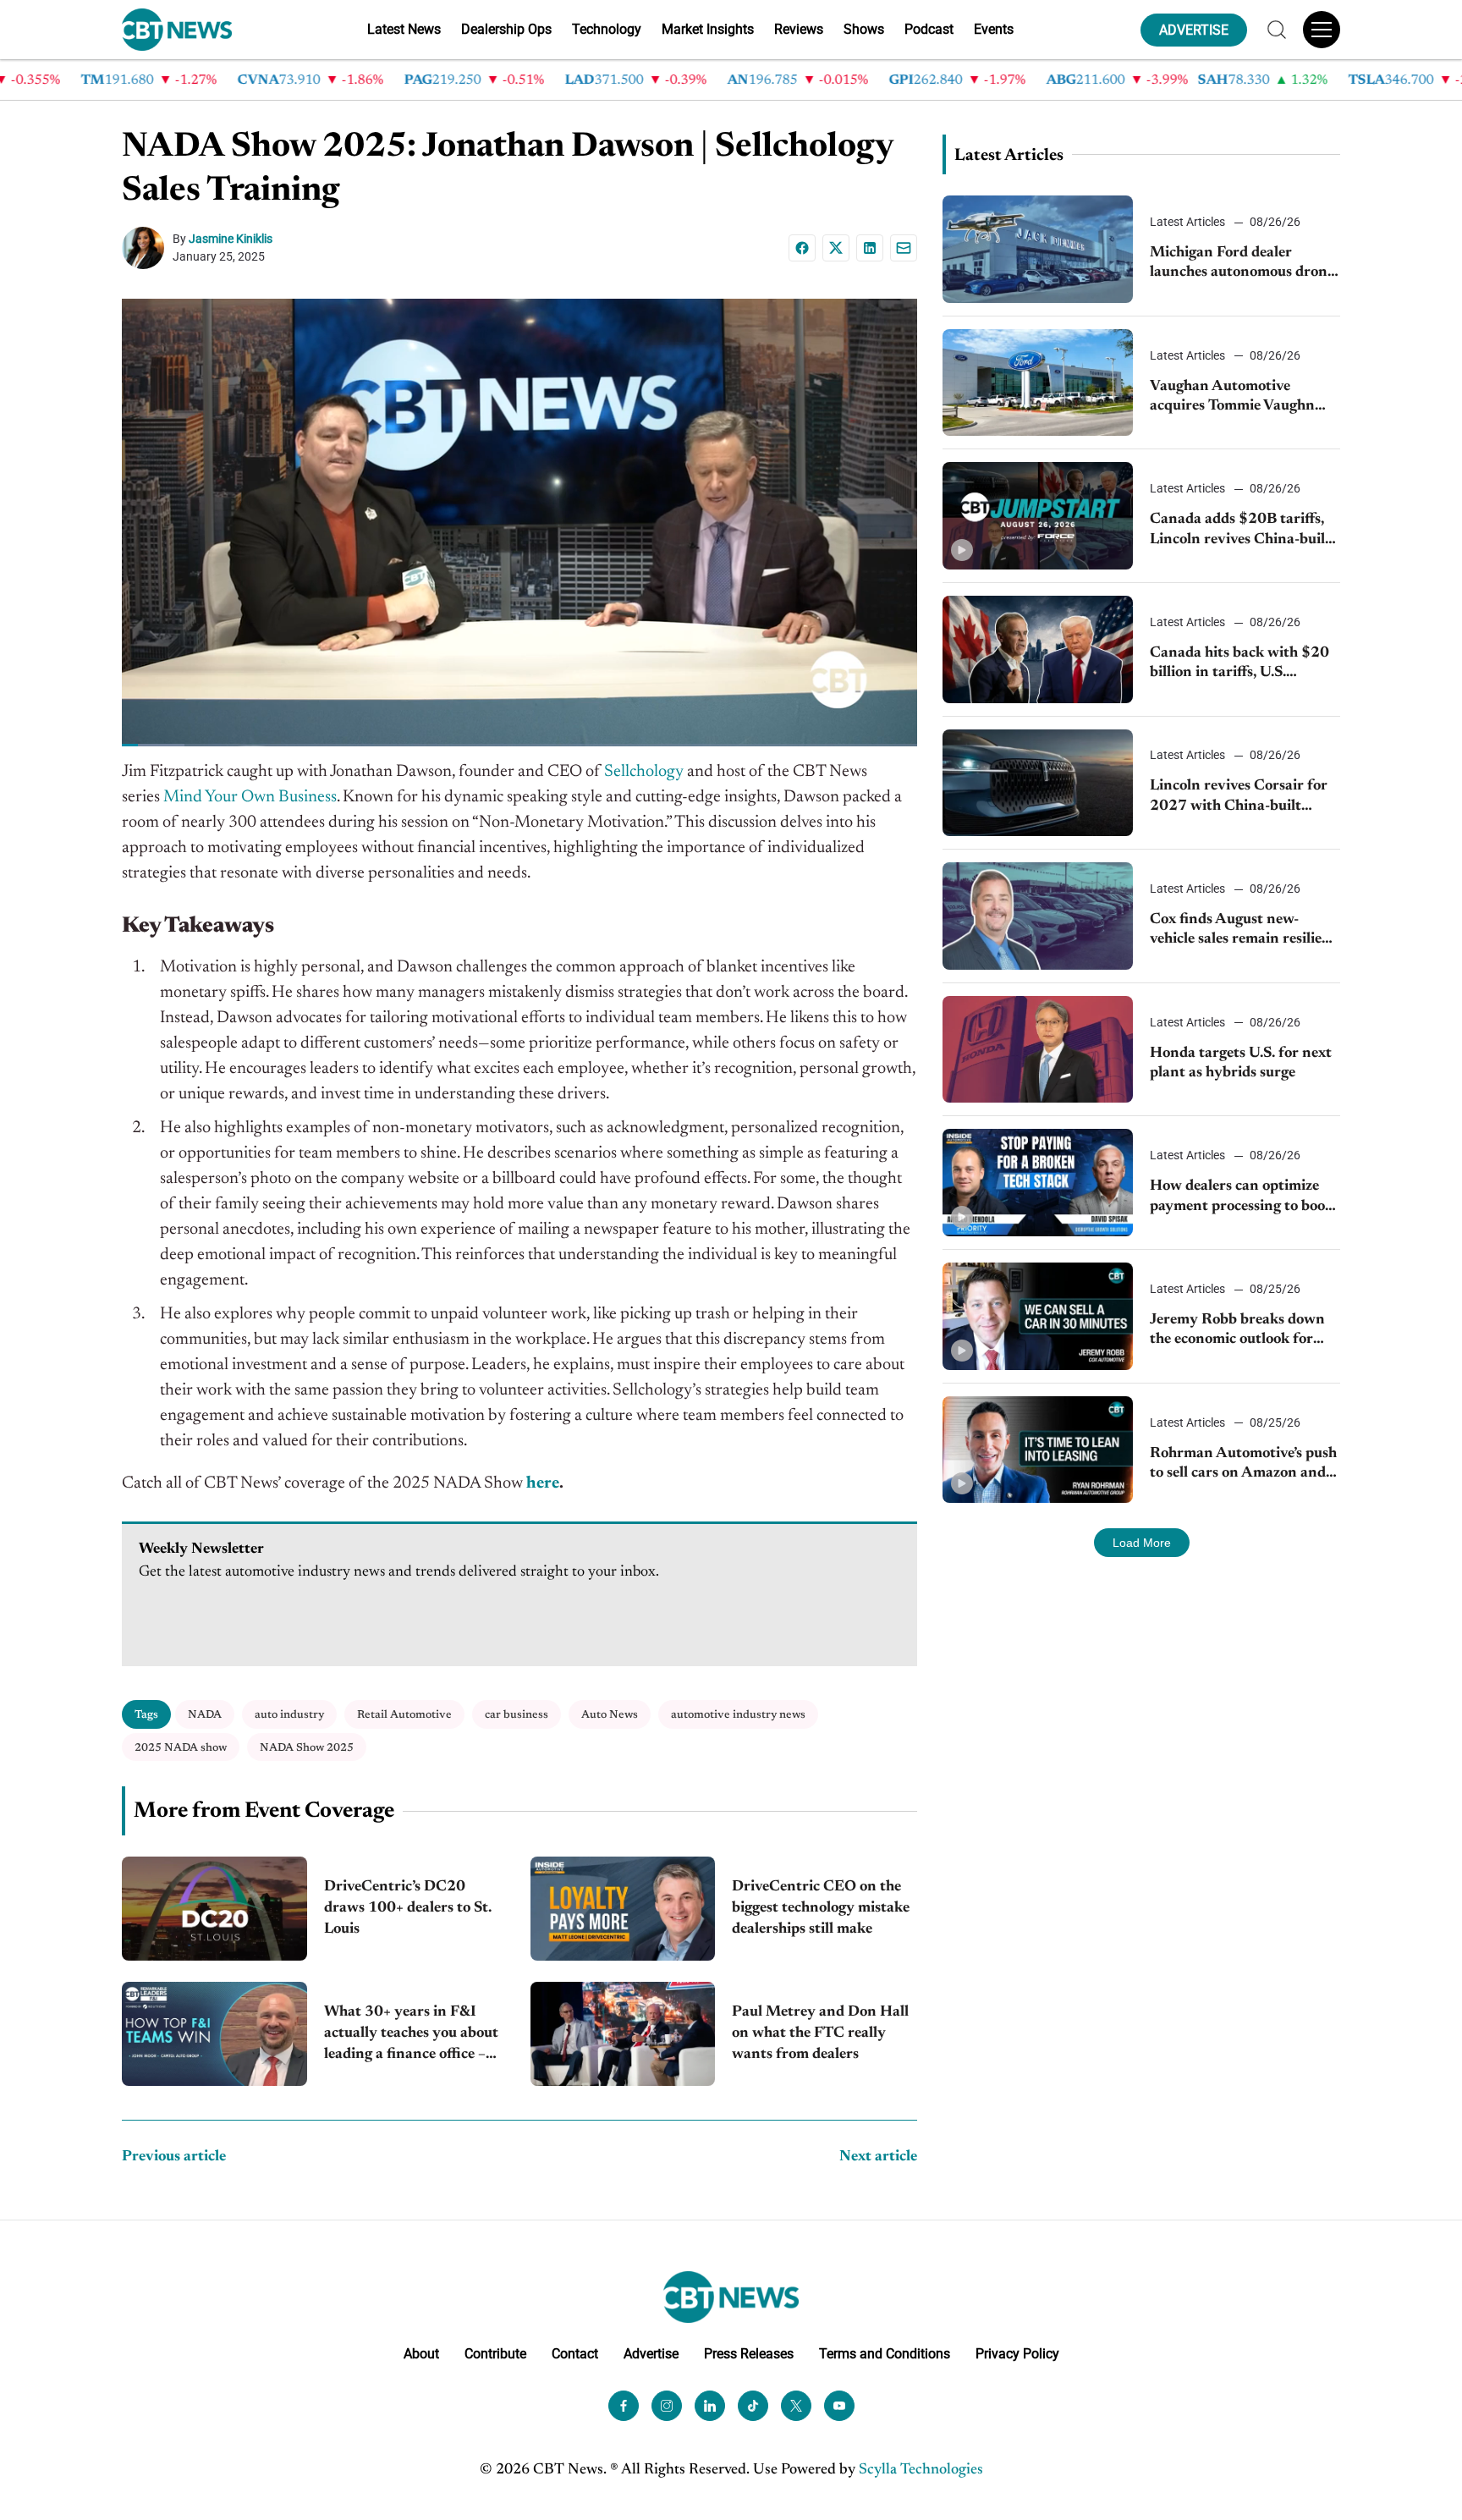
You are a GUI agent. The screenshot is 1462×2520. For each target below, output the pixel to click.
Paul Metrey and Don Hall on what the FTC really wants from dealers (820, 2033)
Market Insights (708, 29)
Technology (607, 29)
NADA (205, 1715)
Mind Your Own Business (250, 797)
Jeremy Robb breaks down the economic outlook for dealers (1237, 1332)
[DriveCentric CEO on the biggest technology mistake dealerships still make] (623, 1909)
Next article (878, 2157)
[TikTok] (753, 2406)
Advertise (651, 2354)
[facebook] (624, 2406)
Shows (864, 29)
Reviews (799, 29)
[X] (836, 248)
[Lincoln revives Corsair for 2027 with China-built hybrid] (1038, 783)
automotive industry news (738, 1715)
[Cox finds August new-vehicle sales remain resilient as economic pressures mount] (1038, 916)
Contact (575, 2354)
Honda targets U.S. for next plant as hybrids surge (1241, 1063)
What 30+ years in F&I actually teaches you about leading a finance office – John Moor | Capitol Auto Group (411, 2036)
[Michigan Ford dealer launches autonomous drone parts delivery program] (1038, 249)
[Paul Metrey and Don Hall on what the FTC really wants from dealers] (623, 2034)
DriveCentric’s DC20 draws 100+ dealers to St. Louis (408, 1908)
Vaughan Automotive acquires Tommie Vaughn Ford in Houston (1232, 398)
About (421, 2354)
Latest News (404, 29)
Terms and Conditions (885, 2354)
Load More (1142, 1543)
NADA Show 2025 (307, 1748)
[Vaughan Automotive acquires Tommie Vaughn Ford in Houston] (1038, 383)
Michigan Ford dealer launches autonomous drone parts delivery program (1242, 264)
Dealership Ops (506, 29)
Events (994, 29)
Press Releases (749, 2354)
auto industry (289, 1715)
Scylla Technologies (921, 2470)
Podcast (929, 29)
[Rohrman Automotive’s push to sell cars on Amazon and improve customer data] (1038, 1450)
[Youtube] (839, 2406)
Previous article (174, 2157)
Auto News (610, 1715)
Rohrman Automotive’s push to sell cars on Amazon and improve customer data (1243, 1465)
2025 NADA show (181, 1748)
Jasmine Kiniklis (231, 239)
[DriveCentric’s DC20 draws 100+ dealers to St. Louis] (214, 1909)
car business (517, 1715)
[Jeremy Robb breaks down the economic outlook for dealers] (1038, 1316)
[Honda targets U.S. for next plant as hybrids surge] (1038, 1050)
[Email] (904, 248)
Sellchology (644, 772)
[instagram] (667, 2406)
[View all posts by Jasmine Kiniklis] (147, 248)
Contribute (495, 2354)
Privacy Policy (1017, 2354)
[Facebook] (802, 248)
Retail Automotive (404, 1715)
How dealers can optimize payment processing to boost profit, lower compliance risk (1244, 1198)
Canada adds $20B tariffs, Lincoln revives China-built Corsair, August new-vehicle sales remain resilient (1241, 531)
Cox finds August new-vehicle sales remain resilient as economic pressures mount (1243, 931)
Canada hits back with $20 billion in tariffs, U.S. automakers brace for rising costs (1241, 665)
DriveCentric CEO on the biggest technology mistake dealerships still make (821, 1908)
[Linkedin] (870, 248)
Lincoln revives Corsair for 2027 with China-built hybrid (1239, 798)
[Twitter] (796, 2406)
